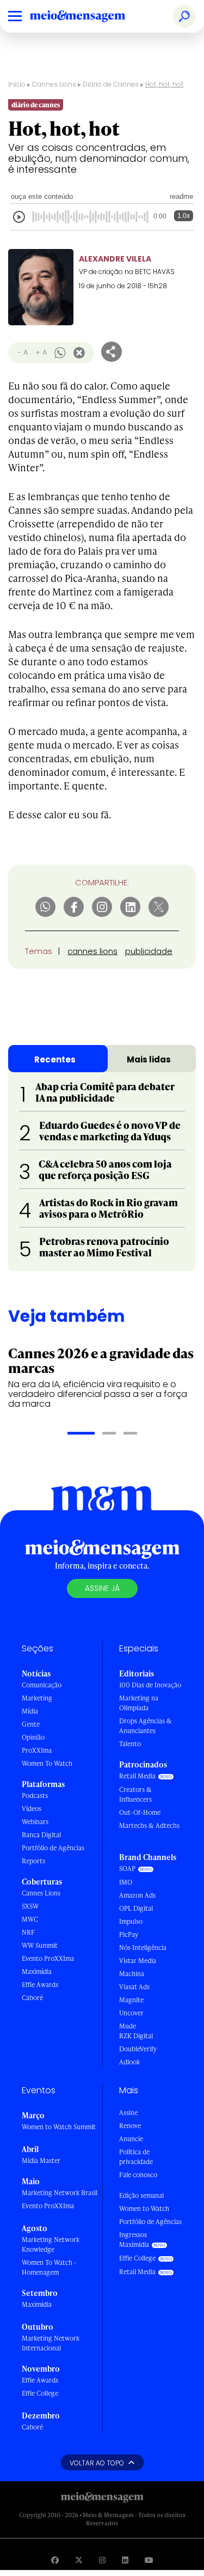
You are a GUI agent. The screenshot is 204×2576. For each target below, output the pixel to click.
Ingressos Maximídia (134, 2240)
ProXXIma (37, 1750)
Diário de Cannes (111, 84)
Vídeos (32, 1809)
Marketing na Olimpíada (139, 1703)
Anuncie (131, 2139)
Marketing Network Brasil (60, 2193)
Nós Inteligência (143, 1948)
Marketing (37, 1698)
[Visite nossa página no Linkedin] (125, 2560)
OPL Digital (136, 1908)
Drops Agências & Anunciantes (146, 1726)
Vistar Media (138, 1961)
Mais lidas (149, 1059)
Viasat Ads (134, 1987)
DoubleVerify (138, 2049)
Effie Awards (40, 1985)
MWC (30, 1919)
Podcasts (35, 1796)
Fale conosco (138, 2175)
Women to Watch (144, 2209)
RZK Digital (136, 2036)
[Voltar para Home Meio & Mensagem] (90, 16)
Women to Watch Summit (59, 2127)
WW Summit (40, 1945)
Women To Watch (47, 1763)
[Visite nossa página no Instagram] (102, 2560)
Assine (128, 2113)
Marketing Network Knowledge (51, 2244)
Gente (31, 1724)
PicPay (129, 1934)
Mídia (30, 1711)
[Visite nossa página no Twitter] (79, 2560)
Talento (130, 1744)
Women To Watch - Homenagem (49, 2267)
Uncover (131, 2013)
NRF (28, 1932)
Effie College (40, 2393)
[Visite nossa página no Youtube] (149, 2560)
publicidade (149, 951)
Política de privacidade (136, 2157)
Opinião (33, 1737)
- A (23, 352)
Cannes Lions (54, 84)
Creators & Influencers (135, 1794)
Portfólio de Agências (53, 1848)
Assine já (102, 1588)
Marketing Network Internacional (51, 2343)
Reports (33, 1861)
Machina (132, 1974)
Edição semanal (141, 2195)
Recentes (55, 1059)
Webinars (35, 1822)
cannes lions (92, 951)
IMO (126, 1882)
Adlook (129, 2062)
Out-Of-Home (140, 1812)
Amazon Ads (137, 1895)
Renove (130, 2126)
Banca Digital (41, 1835)
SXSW (30, 1906)
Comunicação (42, 1685)
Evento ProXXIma (48, 1958)
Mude (128, 2026)
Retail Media (137, 1776)
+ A (41, 352)
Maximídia (37, 1972)
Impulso (131, 1921)
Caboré (32, 1998)
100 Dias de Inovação (150, 1685)
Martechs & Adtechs (149, 1825)
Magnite (131, 2000)
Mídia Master (41, 2161)
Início (17, 84)
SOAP (127, 1869)
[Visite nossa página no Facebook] (55, 2560)
